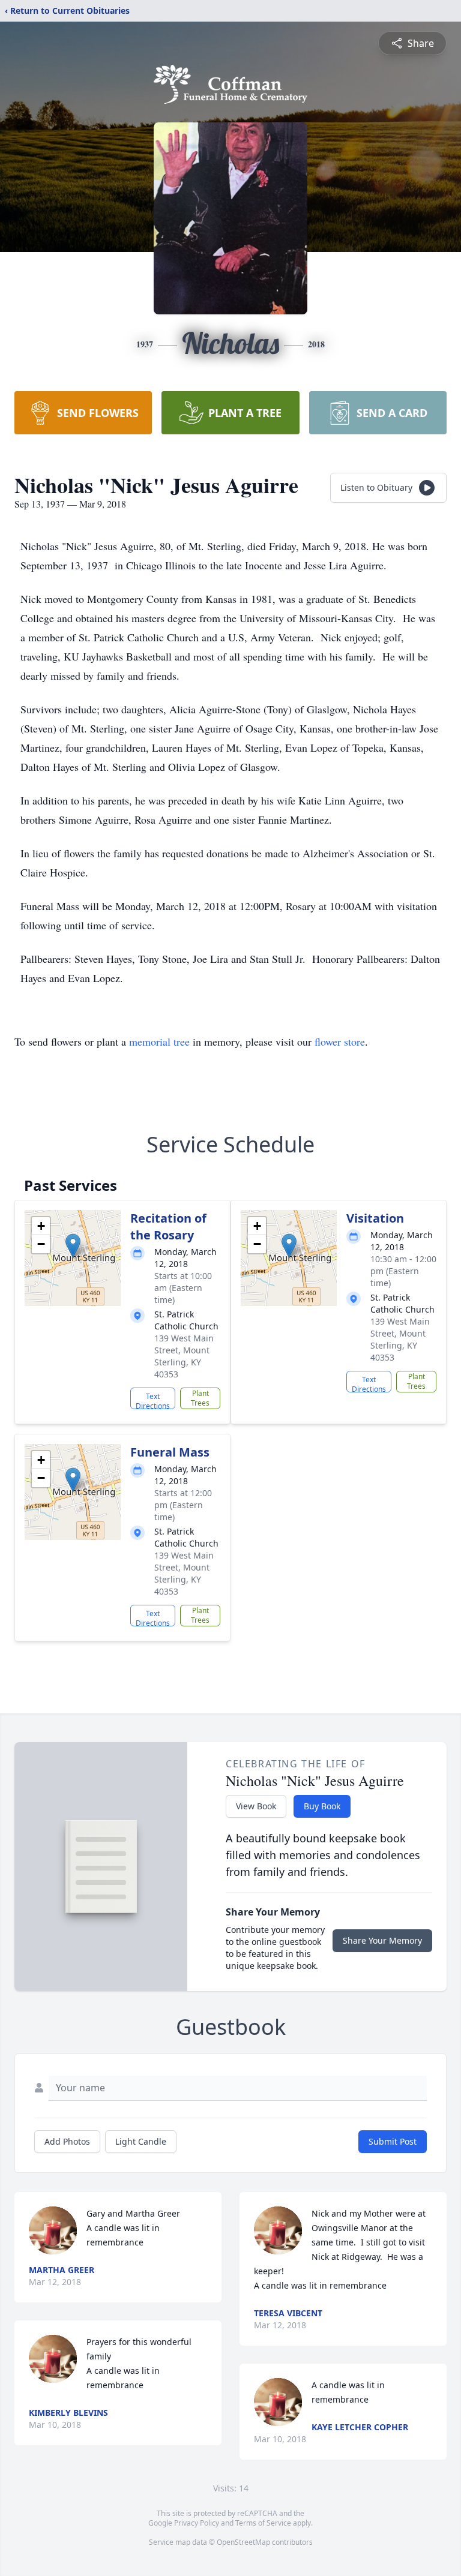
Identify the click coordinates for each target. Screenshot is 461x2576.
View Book (256, 1806)
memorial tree (159, 1041)
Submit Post (393, 2141)
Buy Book (322, 1806)
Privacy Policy (197, 2523)
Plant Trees (200, 1398)
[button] (73, 1246)
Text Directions (153, 1400)
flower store (340, 1041)
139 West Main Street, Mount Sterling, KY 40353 (184, 1356)
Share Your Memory (382, 1940)
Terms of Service (263, 2523)
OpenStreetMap (243, 2542)
